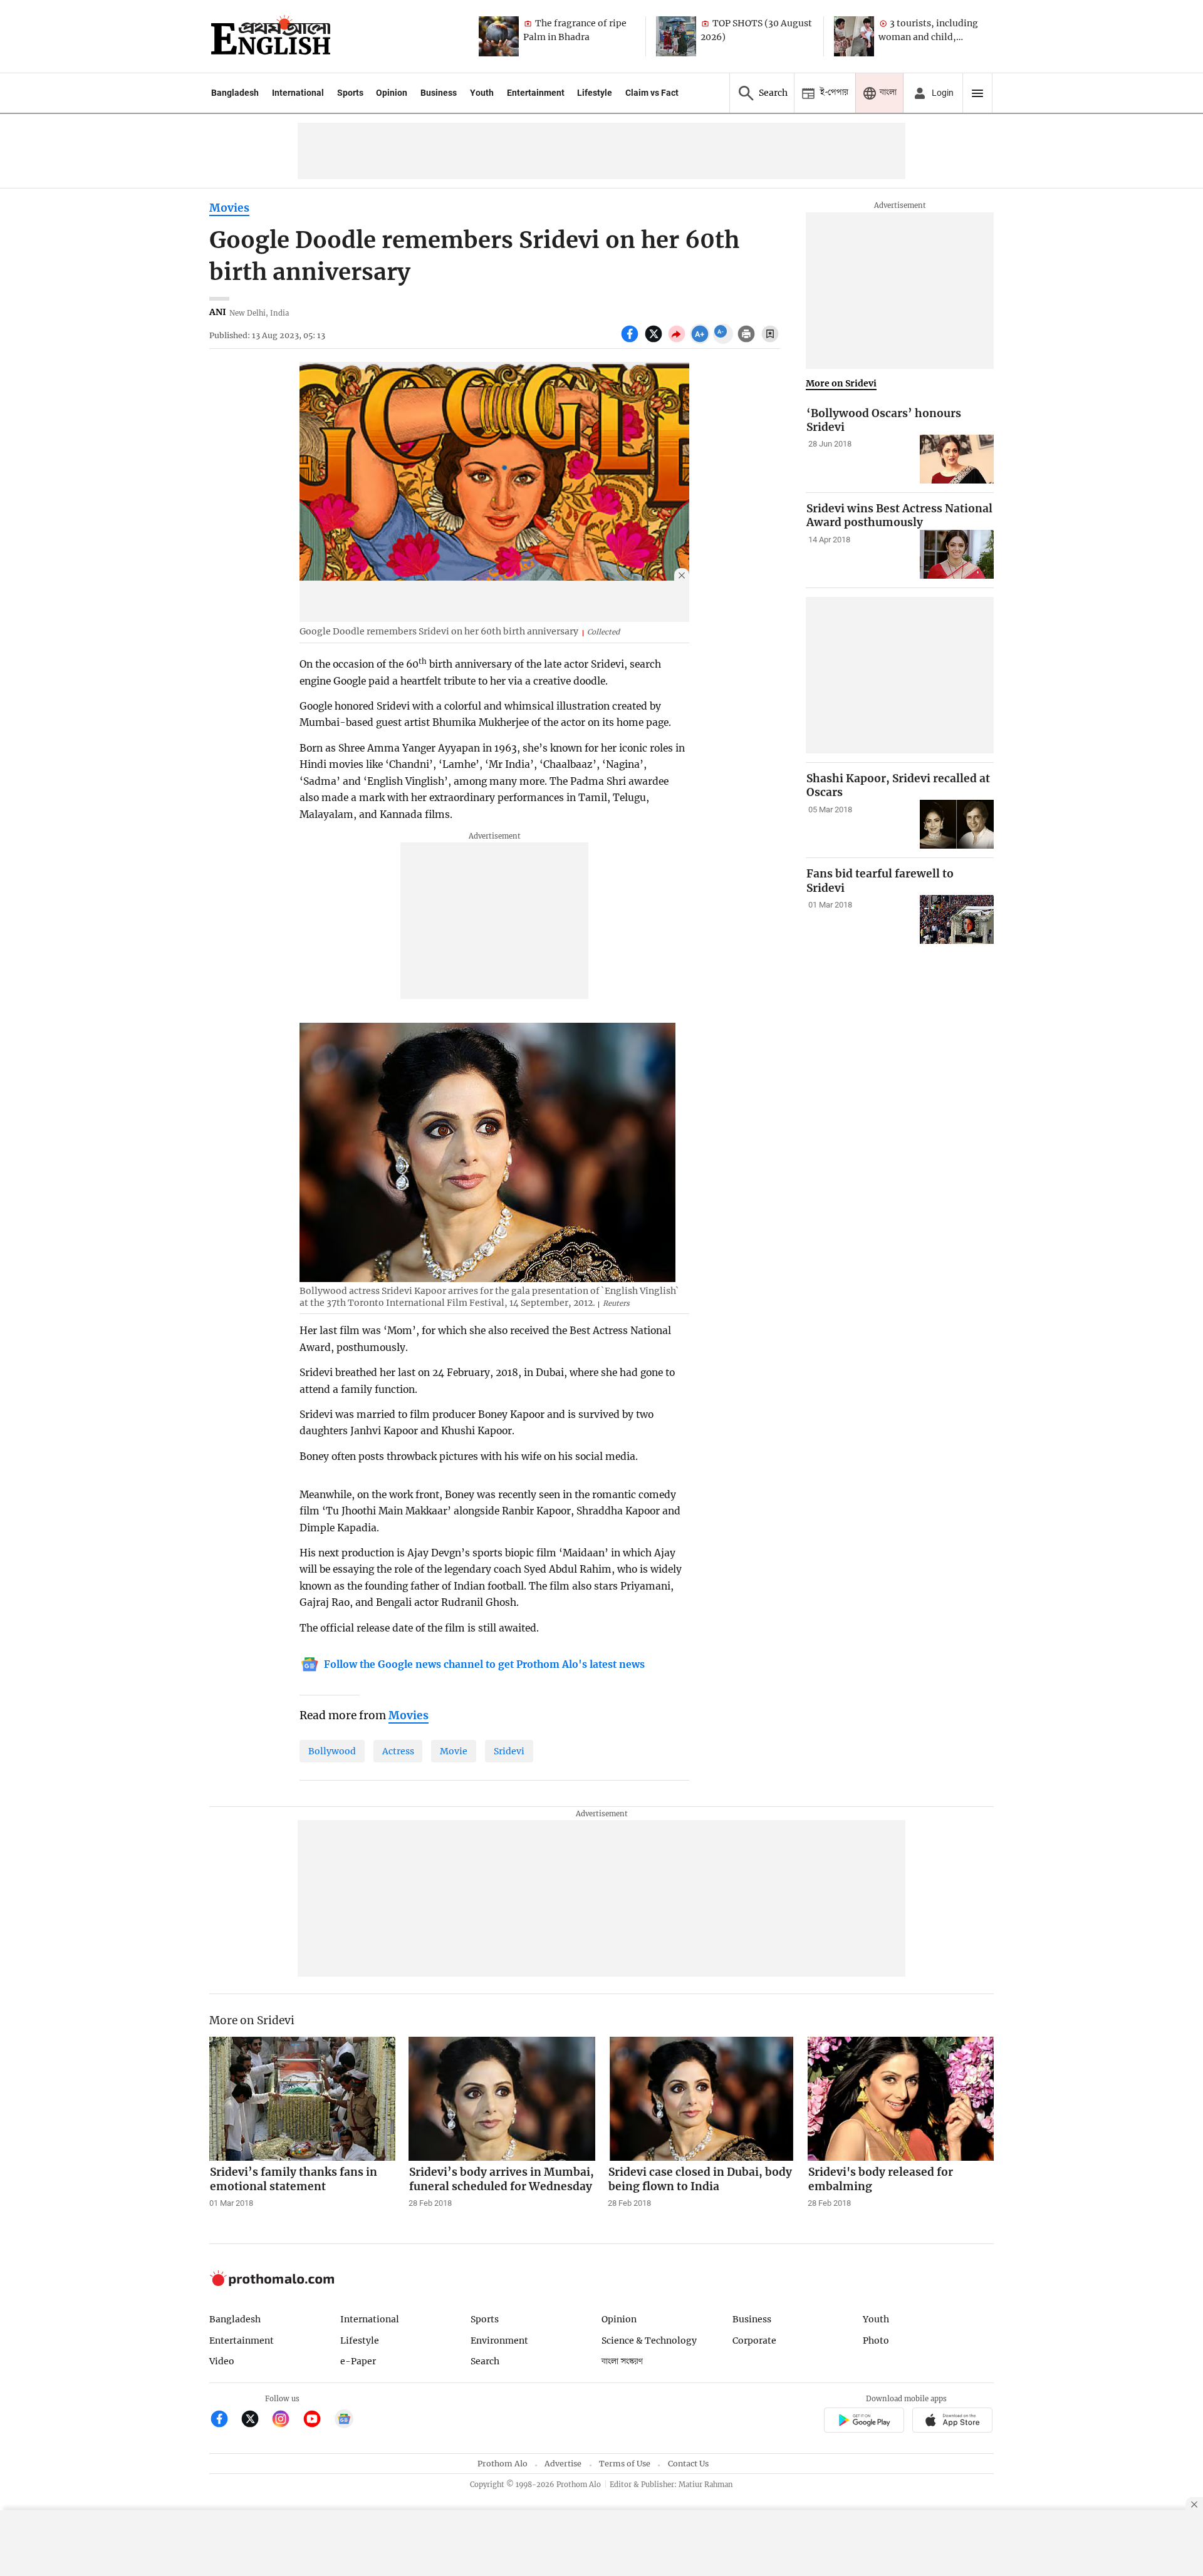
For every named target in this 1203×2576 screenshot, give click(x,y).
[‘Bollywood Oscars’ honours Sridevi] (957, 459)
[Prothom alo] (271, 36)
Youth (482, 93)
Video (222, 2361)
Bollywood (332, 1751)
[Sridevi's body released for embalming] (901, 2099)
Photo (876, 2341)
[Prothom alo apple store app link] (953, 2422)
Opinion (392, 93)
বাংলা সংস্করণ (622, 2361)
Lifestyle (595, 93)
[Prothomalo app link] (864, 2422)
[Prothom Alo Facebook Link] (225, 2420)
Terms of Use (625, 2464)
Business (439, 93)
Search (485, 2361)
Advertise (563, 2464)
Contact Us (688, 2464)
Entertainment (536, 93)
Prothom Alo (503, 2464)
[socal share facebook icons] (631, 341)
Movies (229, 208)
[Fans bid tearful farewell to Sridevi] (957, 920)
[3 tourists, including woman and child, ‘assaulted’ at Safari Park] (854, 36)
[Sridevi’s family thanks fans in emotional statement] (303, 2099)
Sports (350, 93)
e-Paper (358, 2361)
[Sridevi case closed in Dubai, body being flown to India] (701, 2099)
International (298, 93)
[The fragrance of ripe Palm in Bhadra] (499, 36)
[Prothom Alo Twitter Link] (255, 2420)
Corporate (754, 2341)
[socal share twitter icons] (655, 341)
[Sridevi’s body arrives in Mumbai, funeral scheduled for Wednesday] (502, 2099)
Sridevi (509, 1751)
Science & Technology (649, 2341)
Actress (398, 1751)
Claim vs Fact (652, 93)
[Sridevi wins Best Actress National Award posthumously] (957, 555)
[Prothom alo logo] (272, 2283)
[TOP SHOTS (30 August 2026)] (676, 36)
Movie (454, 1751)
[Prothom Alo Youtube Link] (317, 2420)
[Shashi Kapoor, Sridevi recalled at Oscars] (957, 825)
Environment (499, 2341)
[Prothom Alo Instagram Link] (286, 2420)
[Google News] (344, 2420)
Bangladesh (235, 93)
